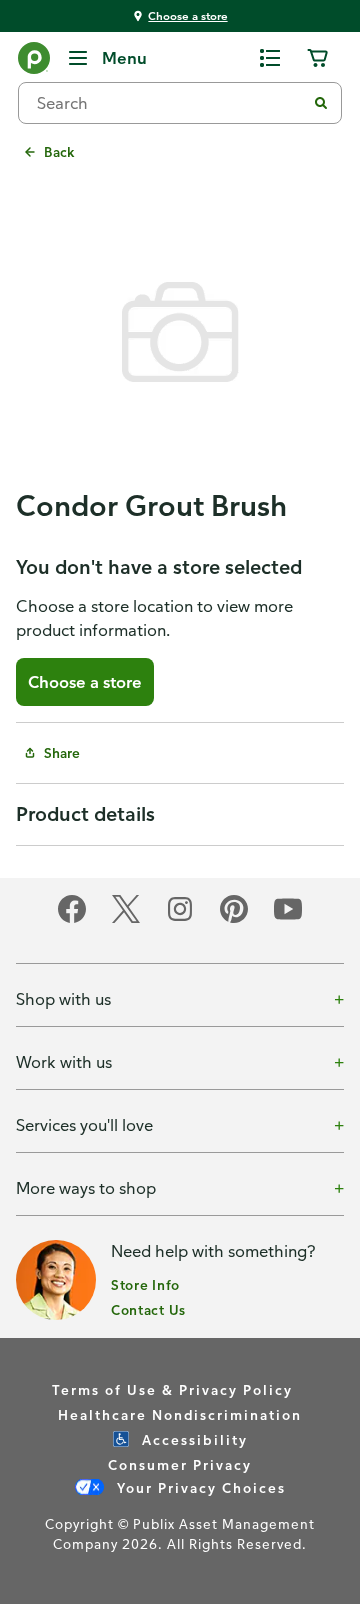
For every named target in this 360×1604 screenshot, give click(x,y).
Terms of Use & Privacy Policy (172, 1389)
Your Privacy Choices (199, 1487)
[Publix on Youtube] (288, 919)
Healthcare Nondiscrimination (180, 1414)
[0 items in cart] (318, 58)
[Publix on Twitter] (126, 919)
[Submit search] (321, 103)
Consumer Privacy (180, 1464)
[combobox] (170, 103)
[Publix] (34, 62)
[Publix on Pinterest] (234, 919)
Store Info (145, 1284)
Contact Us (148, 1309)
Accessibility (192, 1439)
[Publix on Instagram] (180, 919)
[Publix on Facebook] (72, 919)
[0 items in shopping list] (270, 58)
